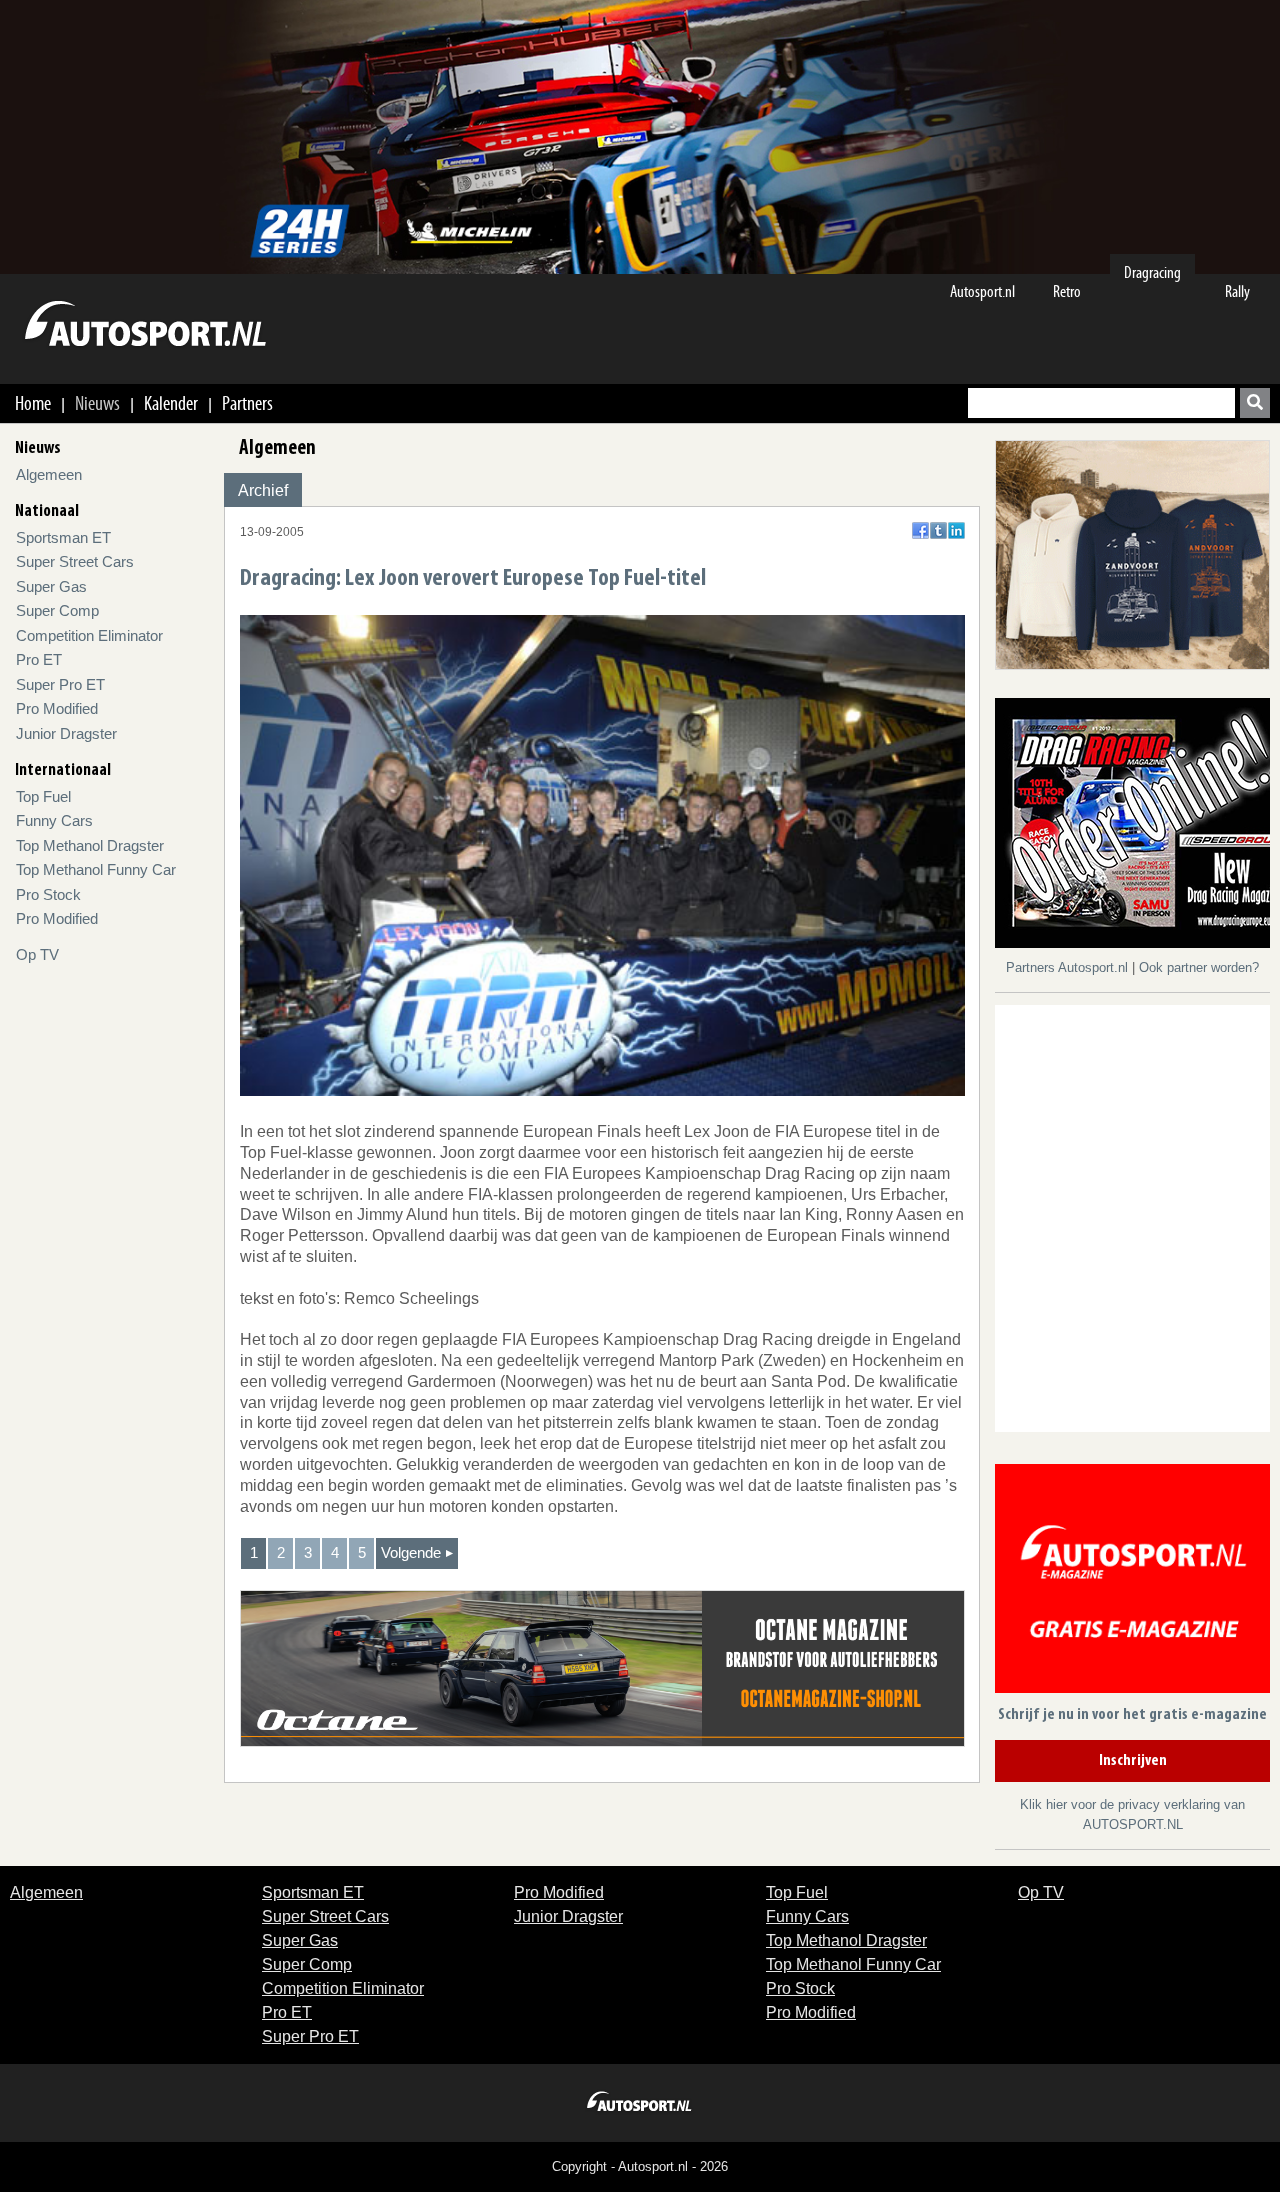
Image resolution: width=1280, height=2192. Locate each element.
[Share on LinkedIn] (956, 530)
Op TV (37, 954)
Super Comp (57, 610)
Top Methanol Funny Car (96, 869)
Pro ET (39, 659)
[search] (1255, 403)
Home (33, 403)
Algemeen (49, 474)
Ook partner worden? (1199, 967)
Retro (1067, 291)
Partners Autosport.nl (1069, 967)
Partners (247, 403)
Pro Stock (48, 894)
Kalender (171, 403)
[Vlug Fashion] (1132, 553)
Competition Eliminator (89, 635)
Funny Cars (54, 820)
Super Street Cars (75, 561)
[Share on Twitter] (938, 530)
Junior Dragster (66, 733)
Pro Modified (57, 708)
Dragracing (1152, 272)
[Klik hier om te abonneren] (1132, 1582)
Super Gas (51, 586)
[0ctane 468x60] (602, 1667)
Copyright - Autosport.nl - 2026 (640, 2166)
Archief (263, 490)
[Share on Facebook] (920, 530)
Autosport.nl (982, 291)
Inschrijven (1133, 1761)
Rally (1237, 291)
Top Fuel (43, 796)
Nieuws (97, 403)
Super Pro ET (60, 684)
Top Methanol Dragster (90, 845)
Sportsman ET (63, 537)
